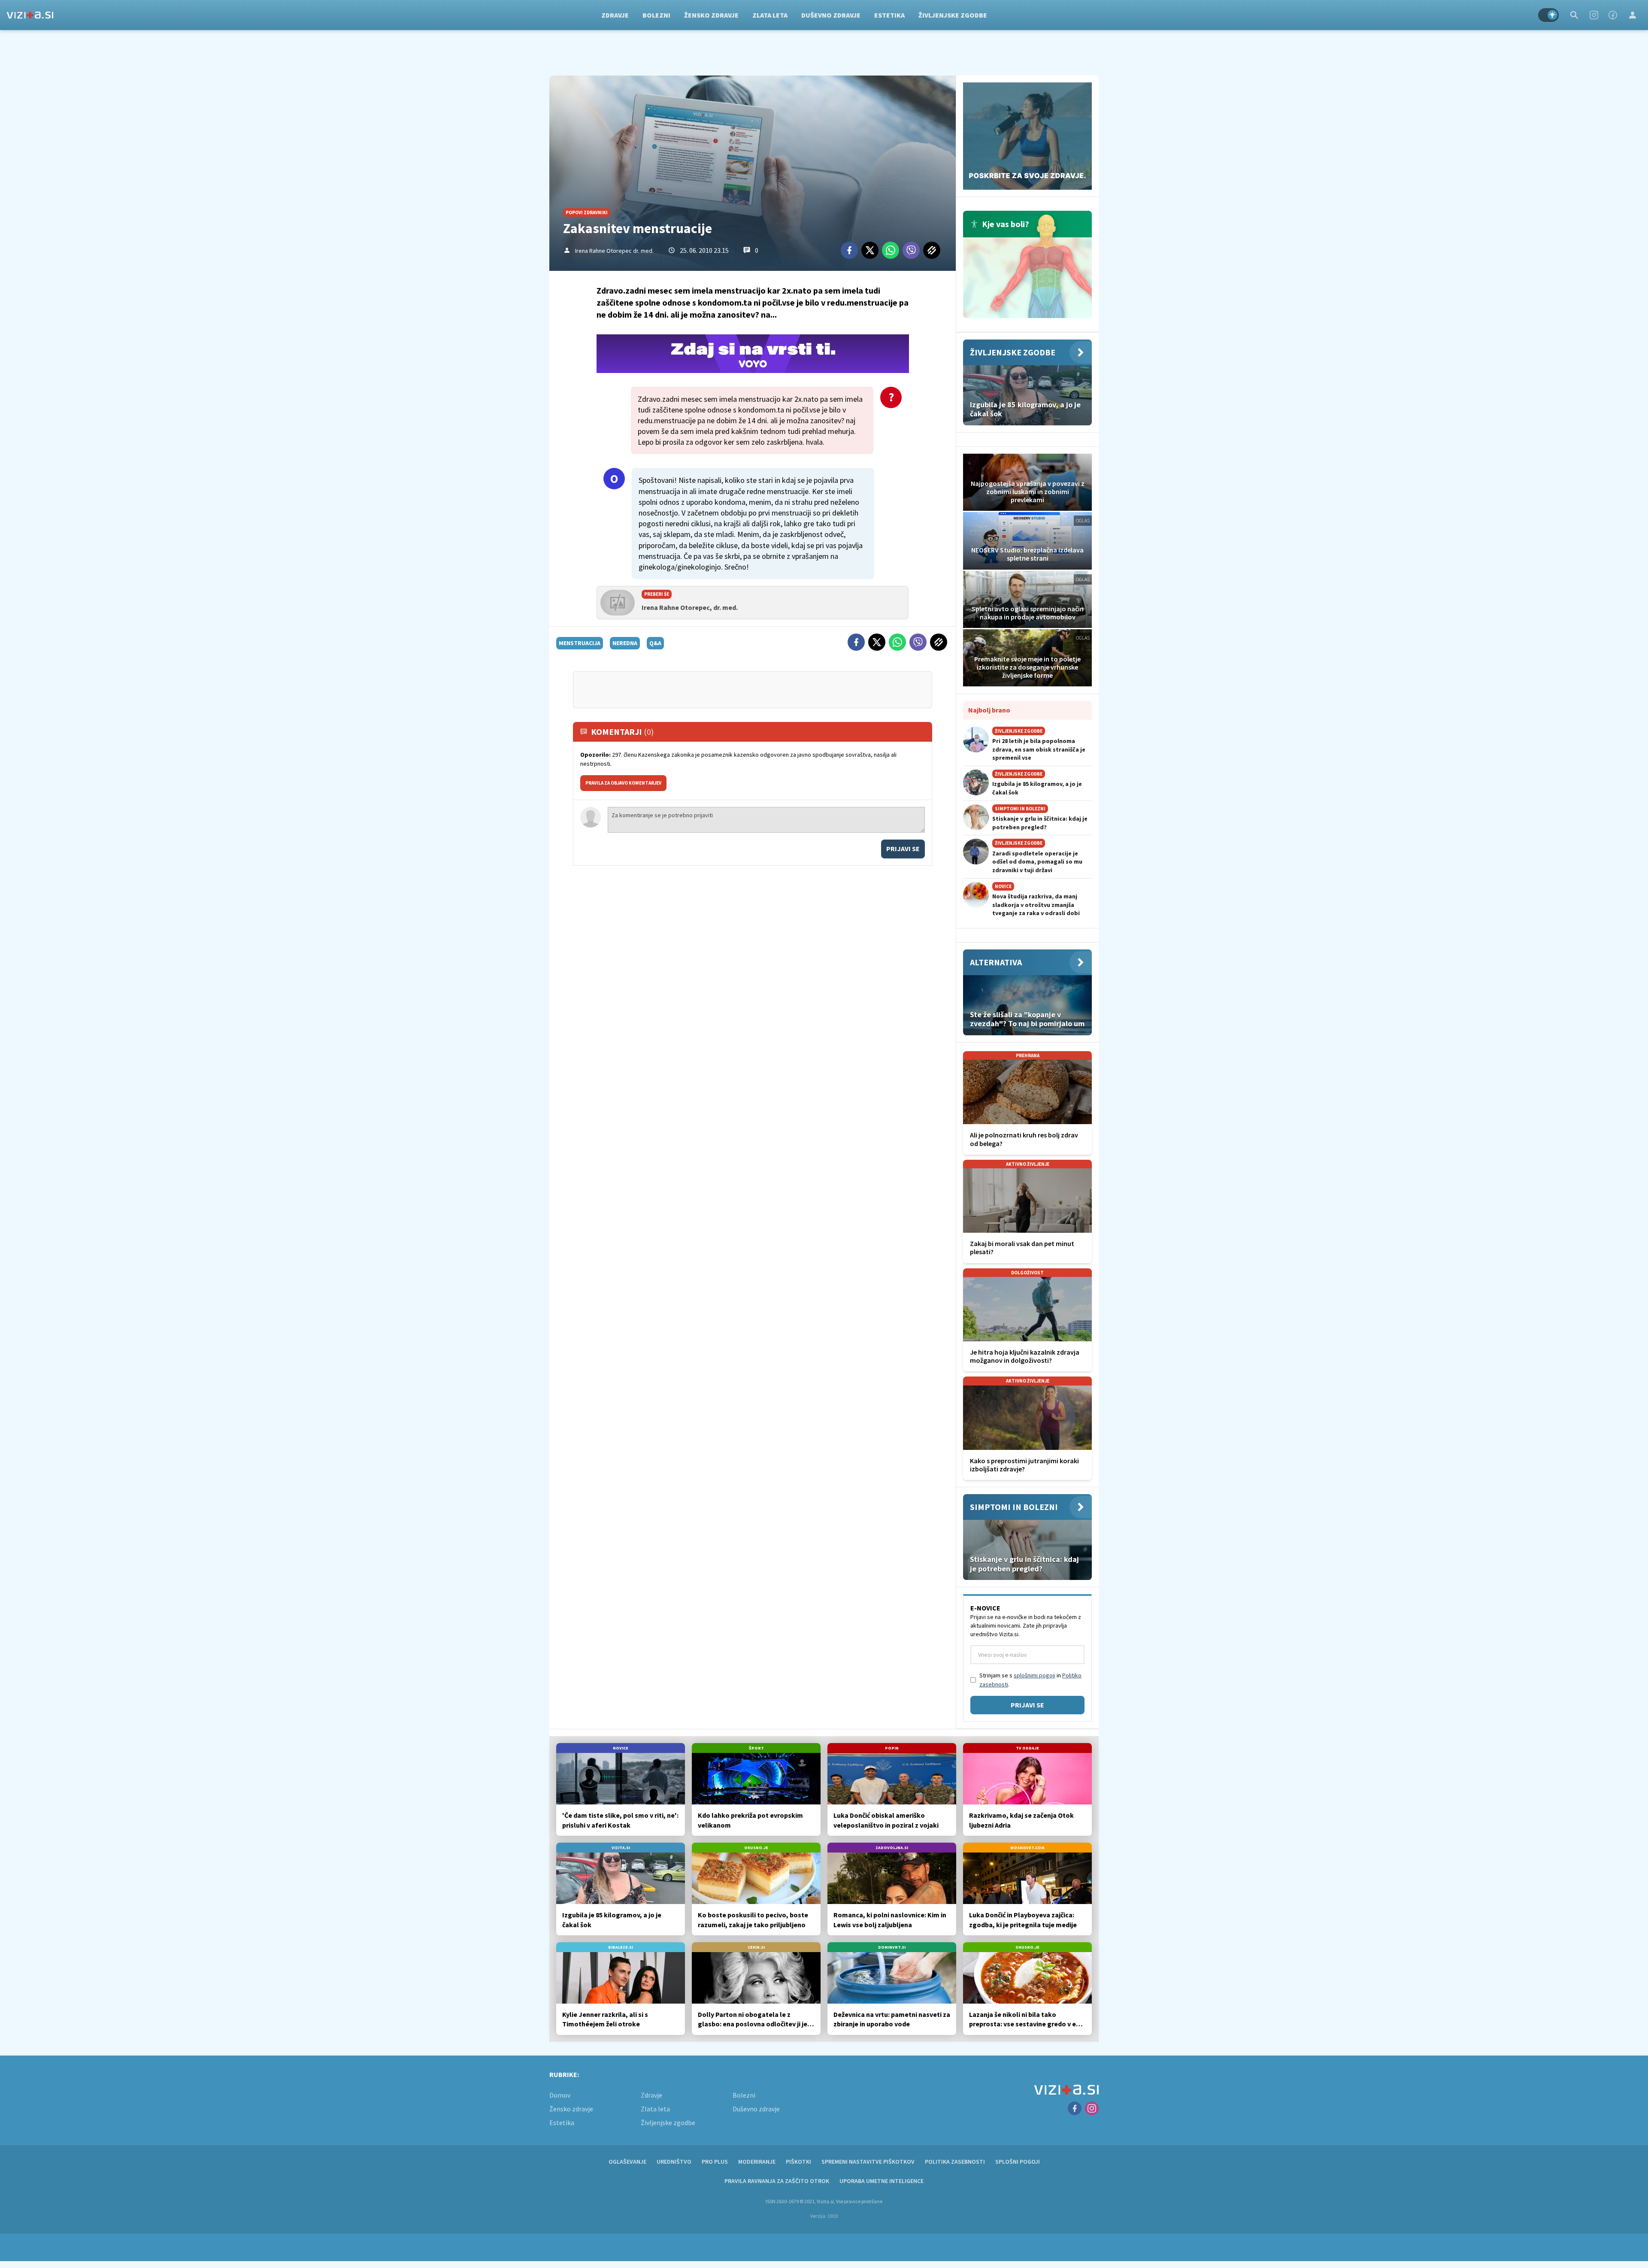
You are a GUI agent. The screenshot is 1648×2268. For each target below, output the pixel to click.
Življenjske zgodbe (953, 15)
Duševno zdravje (831, 15)
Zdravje (615, 15)
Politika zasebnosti (955, 2162)
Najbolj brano (989, 710)
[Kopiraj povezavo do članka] (932, 250)
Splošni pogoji (1018, 2162)
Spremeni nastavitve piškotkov (868, 2162)
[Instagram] (1594, 15)
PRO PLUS (715, 2162)
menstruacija (580, 643)
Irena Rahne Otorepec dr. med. (614, 251)
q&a (655, 643)
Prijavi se (903, 849)
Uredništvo (674, 2162)
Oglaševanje (627, 2162)
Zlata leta (770, 15)
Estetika (889, 15)
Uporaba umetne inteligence (882, 2181)
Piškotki (798, 2162)
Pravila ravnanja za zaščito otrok (777, 2181)
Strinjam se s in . (1030, 1680)
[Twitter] (870, 250)
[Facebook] (1613, 15)
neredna (625, 643)
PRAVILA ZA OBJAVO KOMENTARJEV (623, 783)
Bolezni (656, 15)
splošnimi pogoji (1035, 1675)
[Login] (1633, 15)
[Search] (1574, 15)
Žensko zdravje (711, 15)
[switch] (1548, 15)
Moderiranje (757, 2162)
